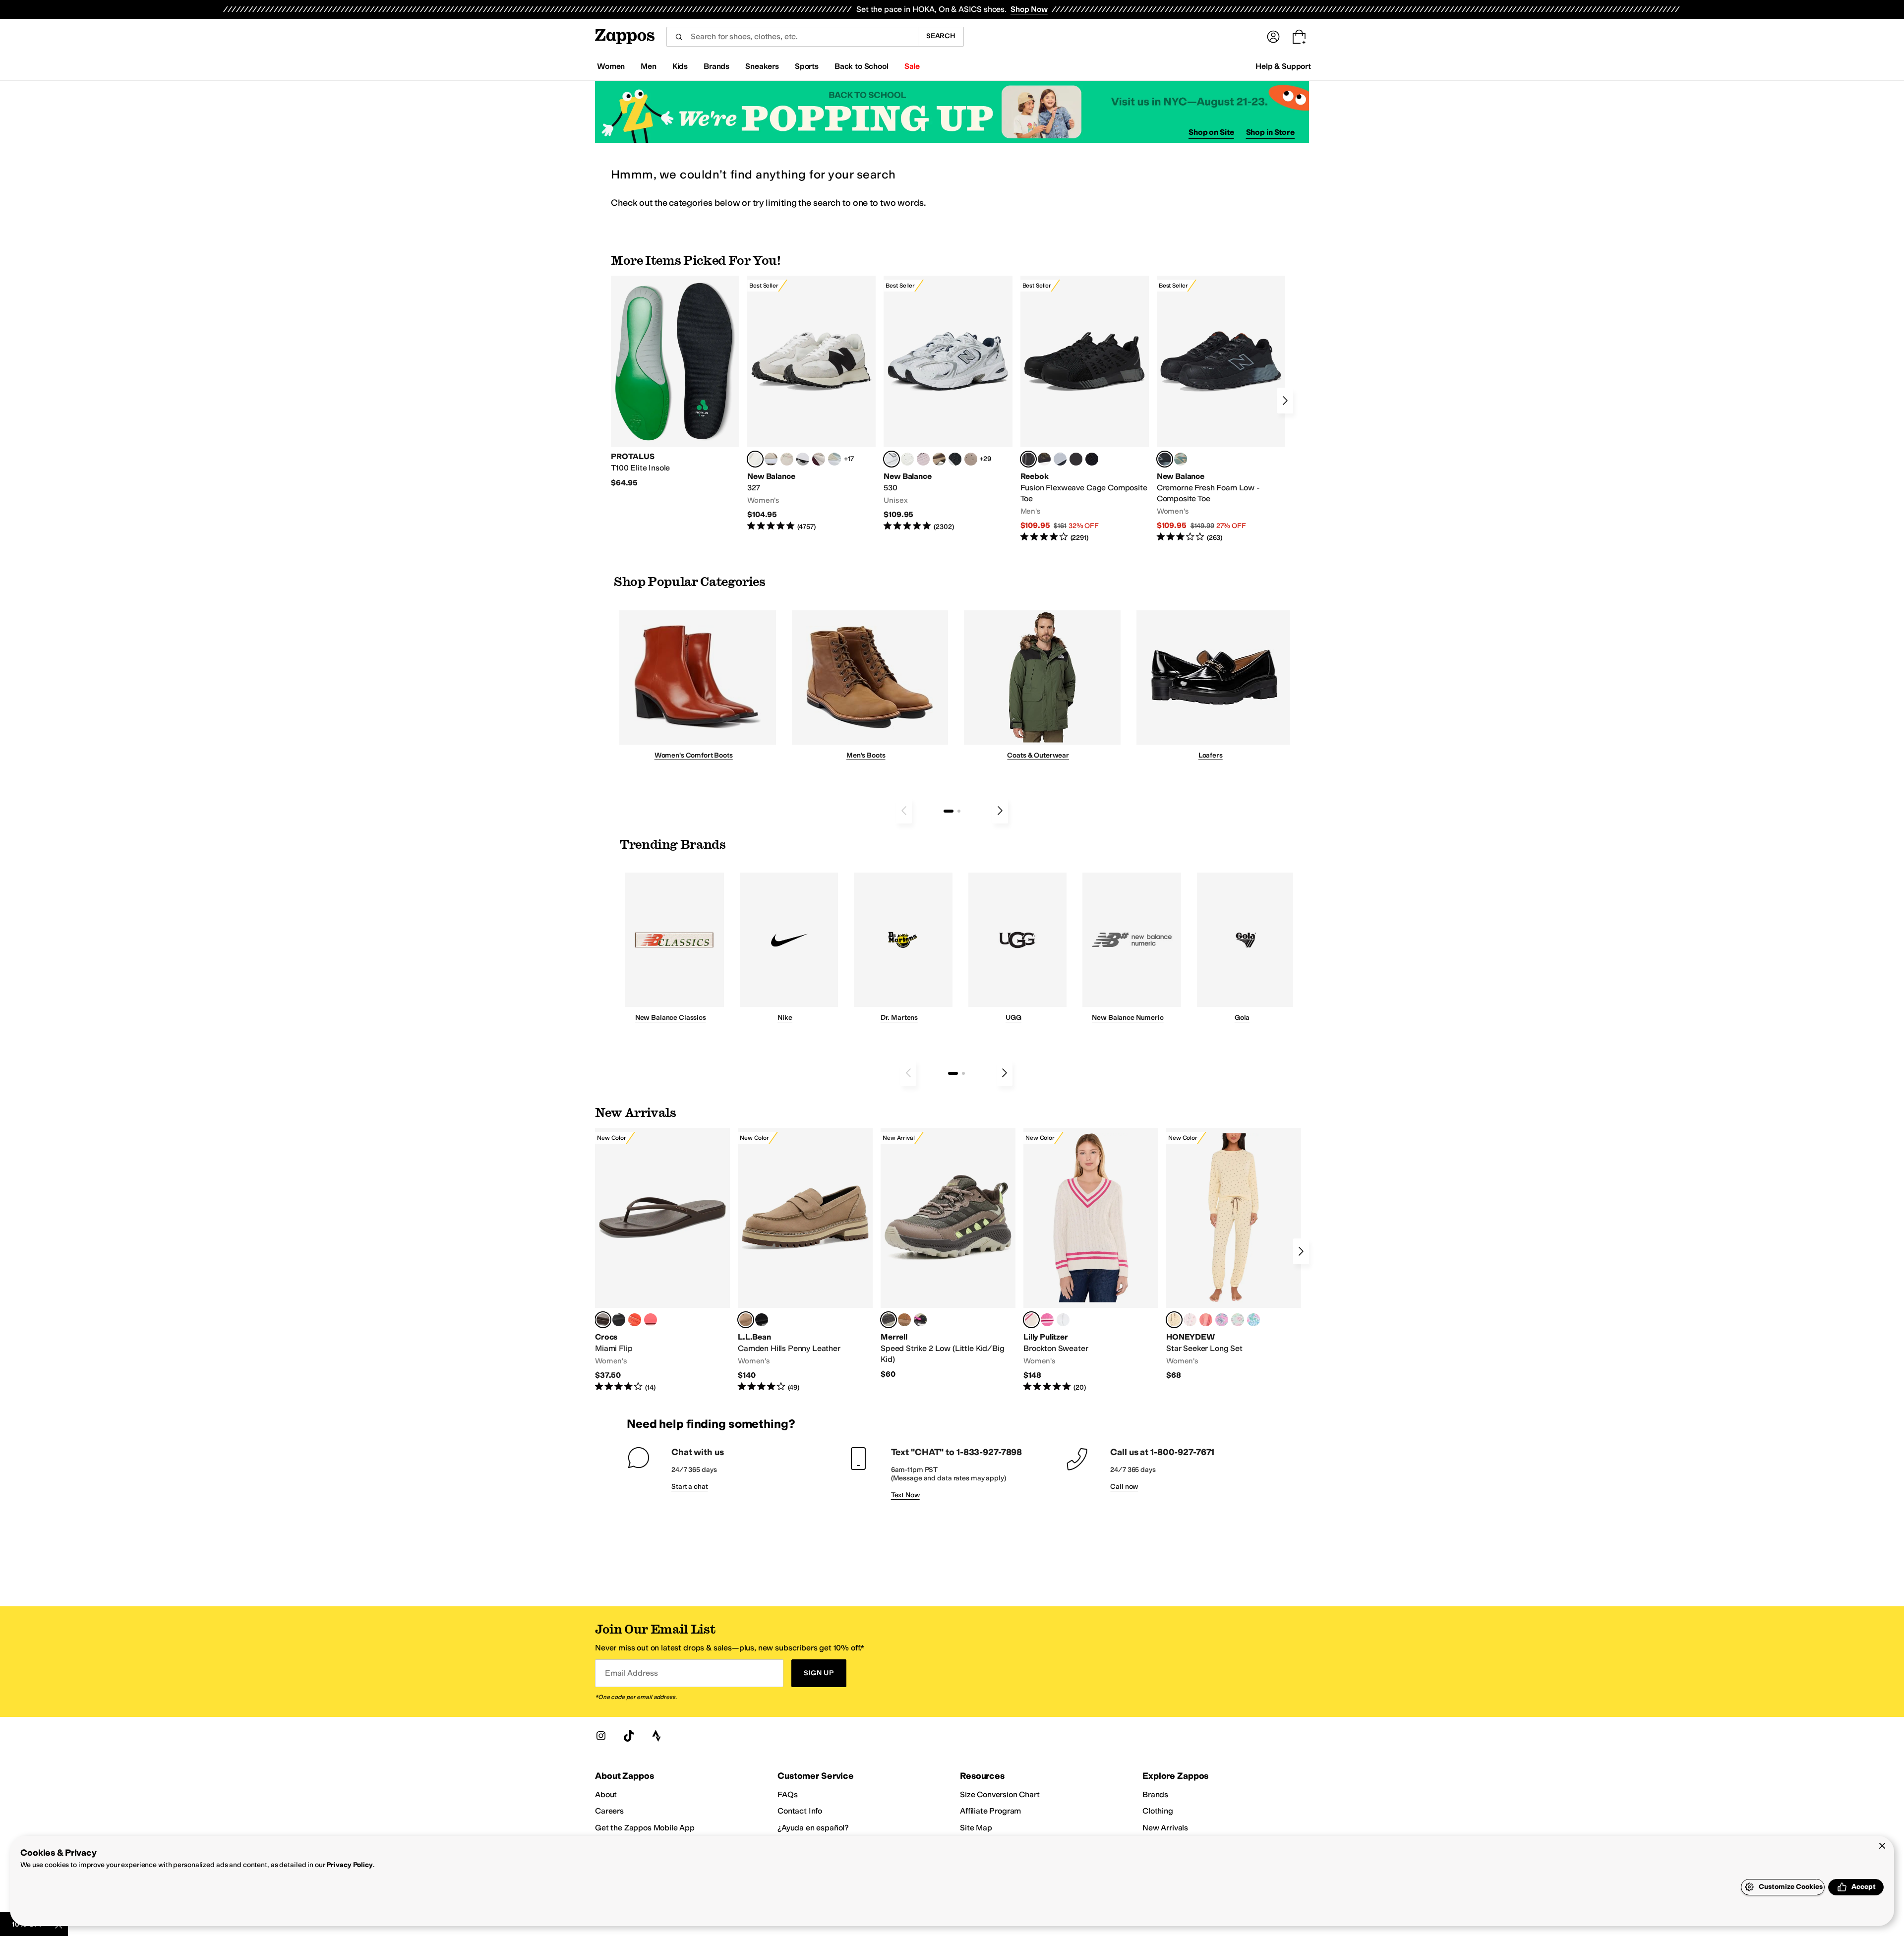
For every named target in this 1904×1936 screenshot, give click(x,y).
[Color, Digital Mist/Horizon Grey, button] (803, 459)
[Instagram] (601, 1736)
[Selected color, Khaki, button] (746, 1320)
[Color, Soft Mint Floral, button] (1238, 1320)
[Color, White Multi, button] (920, 1320)
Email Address (631, 1673)
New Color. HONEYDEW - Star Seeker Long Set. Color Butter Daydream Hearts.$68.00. (1234, 1254)
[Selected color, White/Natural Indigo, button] (892, 459)
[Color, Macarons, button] (1190, 1320)
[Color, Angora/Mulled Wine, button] (819, 459)
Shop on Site (1211, 132)
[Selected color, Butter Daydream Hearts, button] (1174, 1320)
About (606, 1794)
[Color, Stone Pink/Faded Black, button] (923, 459)
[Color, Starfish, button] (635, 1320)
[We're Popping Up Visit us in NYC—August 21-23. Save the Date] (952, 112)
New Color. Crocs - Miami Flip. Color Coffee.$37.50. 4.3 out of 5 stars (662, 1260)
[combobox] (792, 37)
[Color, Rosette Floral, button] (1222, 1320)
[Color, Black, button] (619, 1320)
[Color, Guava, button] (651, 1320)
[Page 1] (949, 811)
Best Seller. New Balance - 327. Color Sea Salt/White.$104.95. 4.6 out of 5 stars (811, 404)
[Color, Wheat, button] (904, 1320)
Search (941, 36)
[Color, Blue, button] (1076, 459)
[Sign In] (1273, 37)
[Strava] (656, 1736)
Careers (609, 1811)
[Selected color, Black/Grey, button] (1028, 459)
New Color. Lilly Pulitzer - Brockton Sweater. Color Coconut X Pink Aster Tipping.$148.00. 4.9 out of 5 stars (1091, 1260)
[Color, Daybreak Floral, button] (1253, 1320)
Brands (1155, 1794)
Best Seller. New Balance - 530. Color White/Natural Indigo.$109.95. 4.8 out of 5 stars (948, 404)
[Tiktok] (629, 1736)
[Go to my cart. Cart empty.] (1299, 37)
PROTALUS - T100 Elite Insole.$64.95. (675, 382)
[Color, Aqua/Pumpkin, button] (1181, 459)
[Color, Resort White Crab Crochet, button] (1063, 1320)
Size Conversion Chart (1000, 1794)
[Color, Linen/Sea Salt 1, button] (771, 459)
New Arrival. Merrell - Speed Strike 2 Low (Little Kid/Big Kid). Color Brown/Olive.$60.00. (948, 1254)
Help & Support (1283, 66)
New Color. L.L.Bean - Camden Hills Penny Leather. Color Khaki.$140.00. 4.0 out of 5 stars (805, 1260)
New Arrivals (1165, 1828)
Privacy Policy (349, 1865)
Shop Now (1029, 9)
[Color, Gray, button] (1060, 459)
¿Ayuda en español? (813, 1828)
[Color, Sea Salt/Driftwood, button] (971, 459)
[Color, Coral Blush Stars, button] (1206, 1320)
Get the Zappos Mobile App (645, 1828)
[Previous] (904, 811)
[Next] (1285, 401)
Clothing (1158, 1811)
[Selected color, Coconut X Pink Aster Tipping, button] (1031, 1320)
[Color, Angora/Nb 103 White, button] (834, 459)
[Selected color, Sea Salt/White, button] (755, 459)
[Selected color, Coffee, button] (603, 1320)
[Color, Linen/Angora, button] (787, 459)
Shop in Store (1270, 132)
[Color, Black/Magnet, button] (955, 459)
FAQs (787, 1794)
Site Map (976, 1828)
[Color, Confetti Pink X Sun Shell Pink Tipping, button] (1047, 1320)
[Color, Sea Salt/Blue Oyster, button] (907, 459)
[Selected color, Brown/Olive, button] (889, 1320)
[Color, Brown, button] (1044, 459)
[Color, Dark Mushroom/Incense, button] (939, 459)
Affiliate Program (990, 1811)
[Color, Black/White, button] (1092, 459)
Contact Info (800, 1811)
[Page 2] (959, 811)
